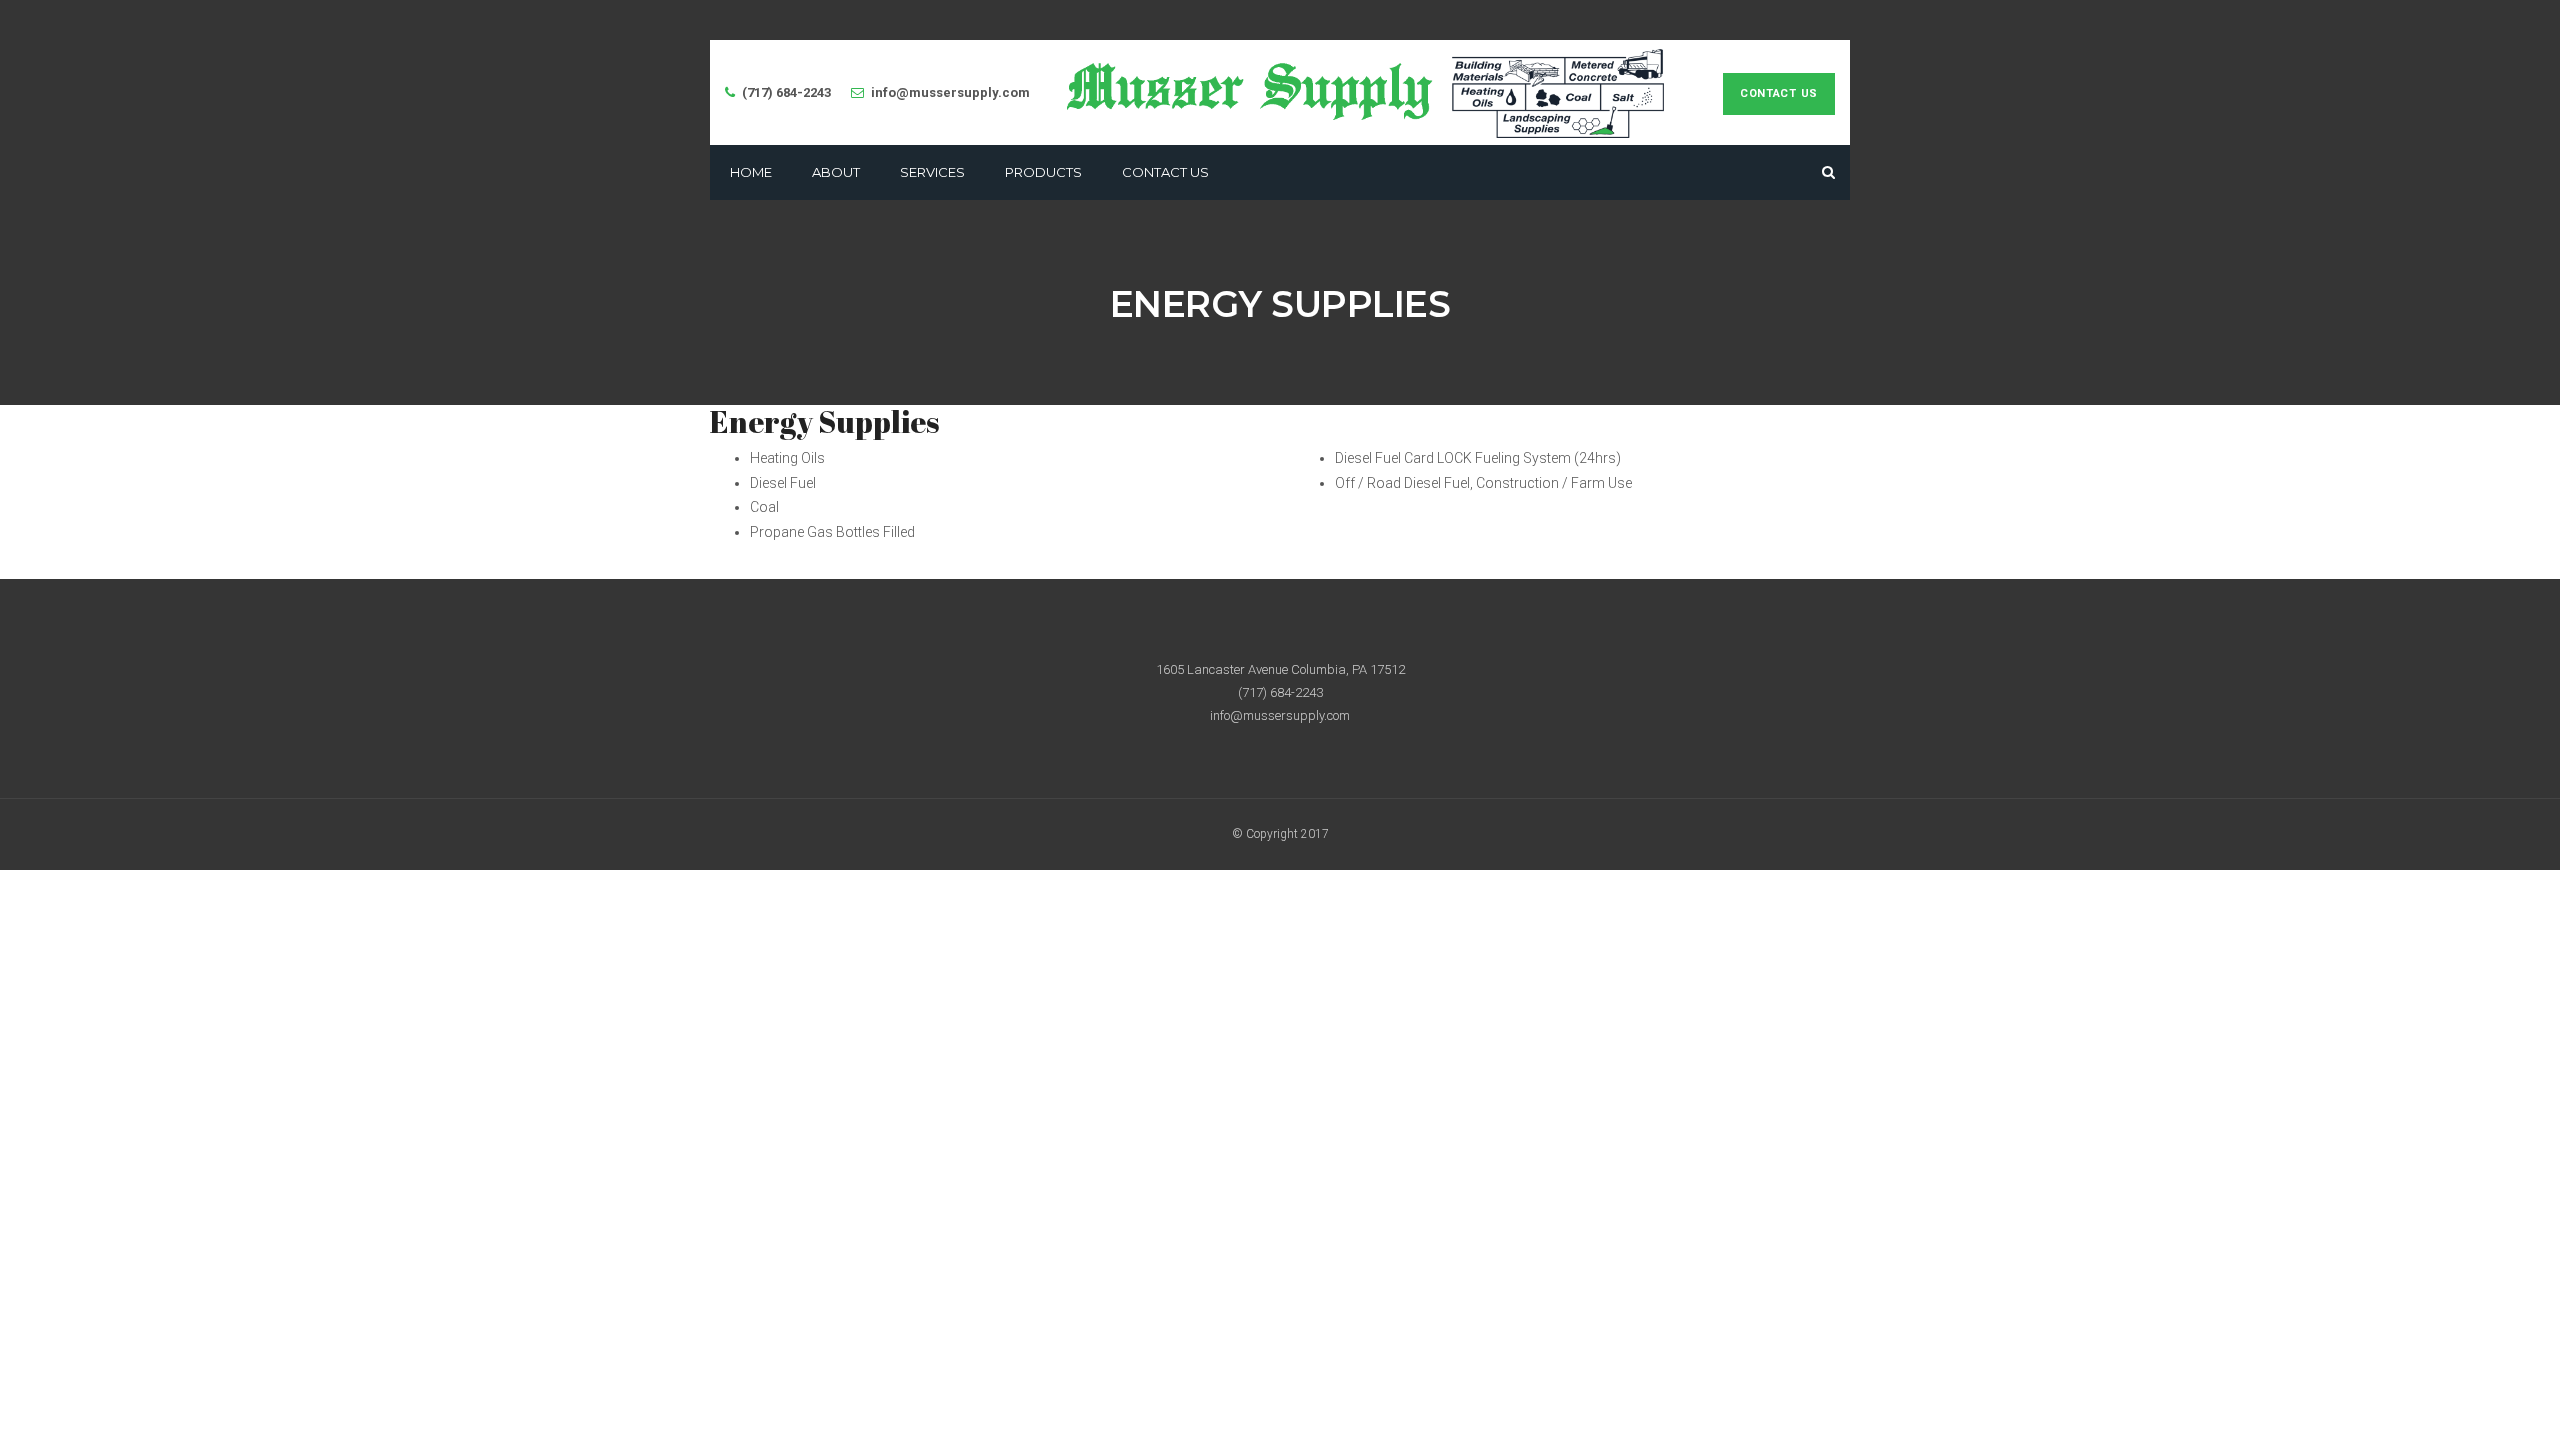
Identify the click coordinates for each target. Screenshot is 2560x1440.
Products (1043, 172)
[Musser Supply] (1366, 92)
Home (751, 172)
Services (932, 172)
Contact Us (1779, 93)
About (836, 172)
